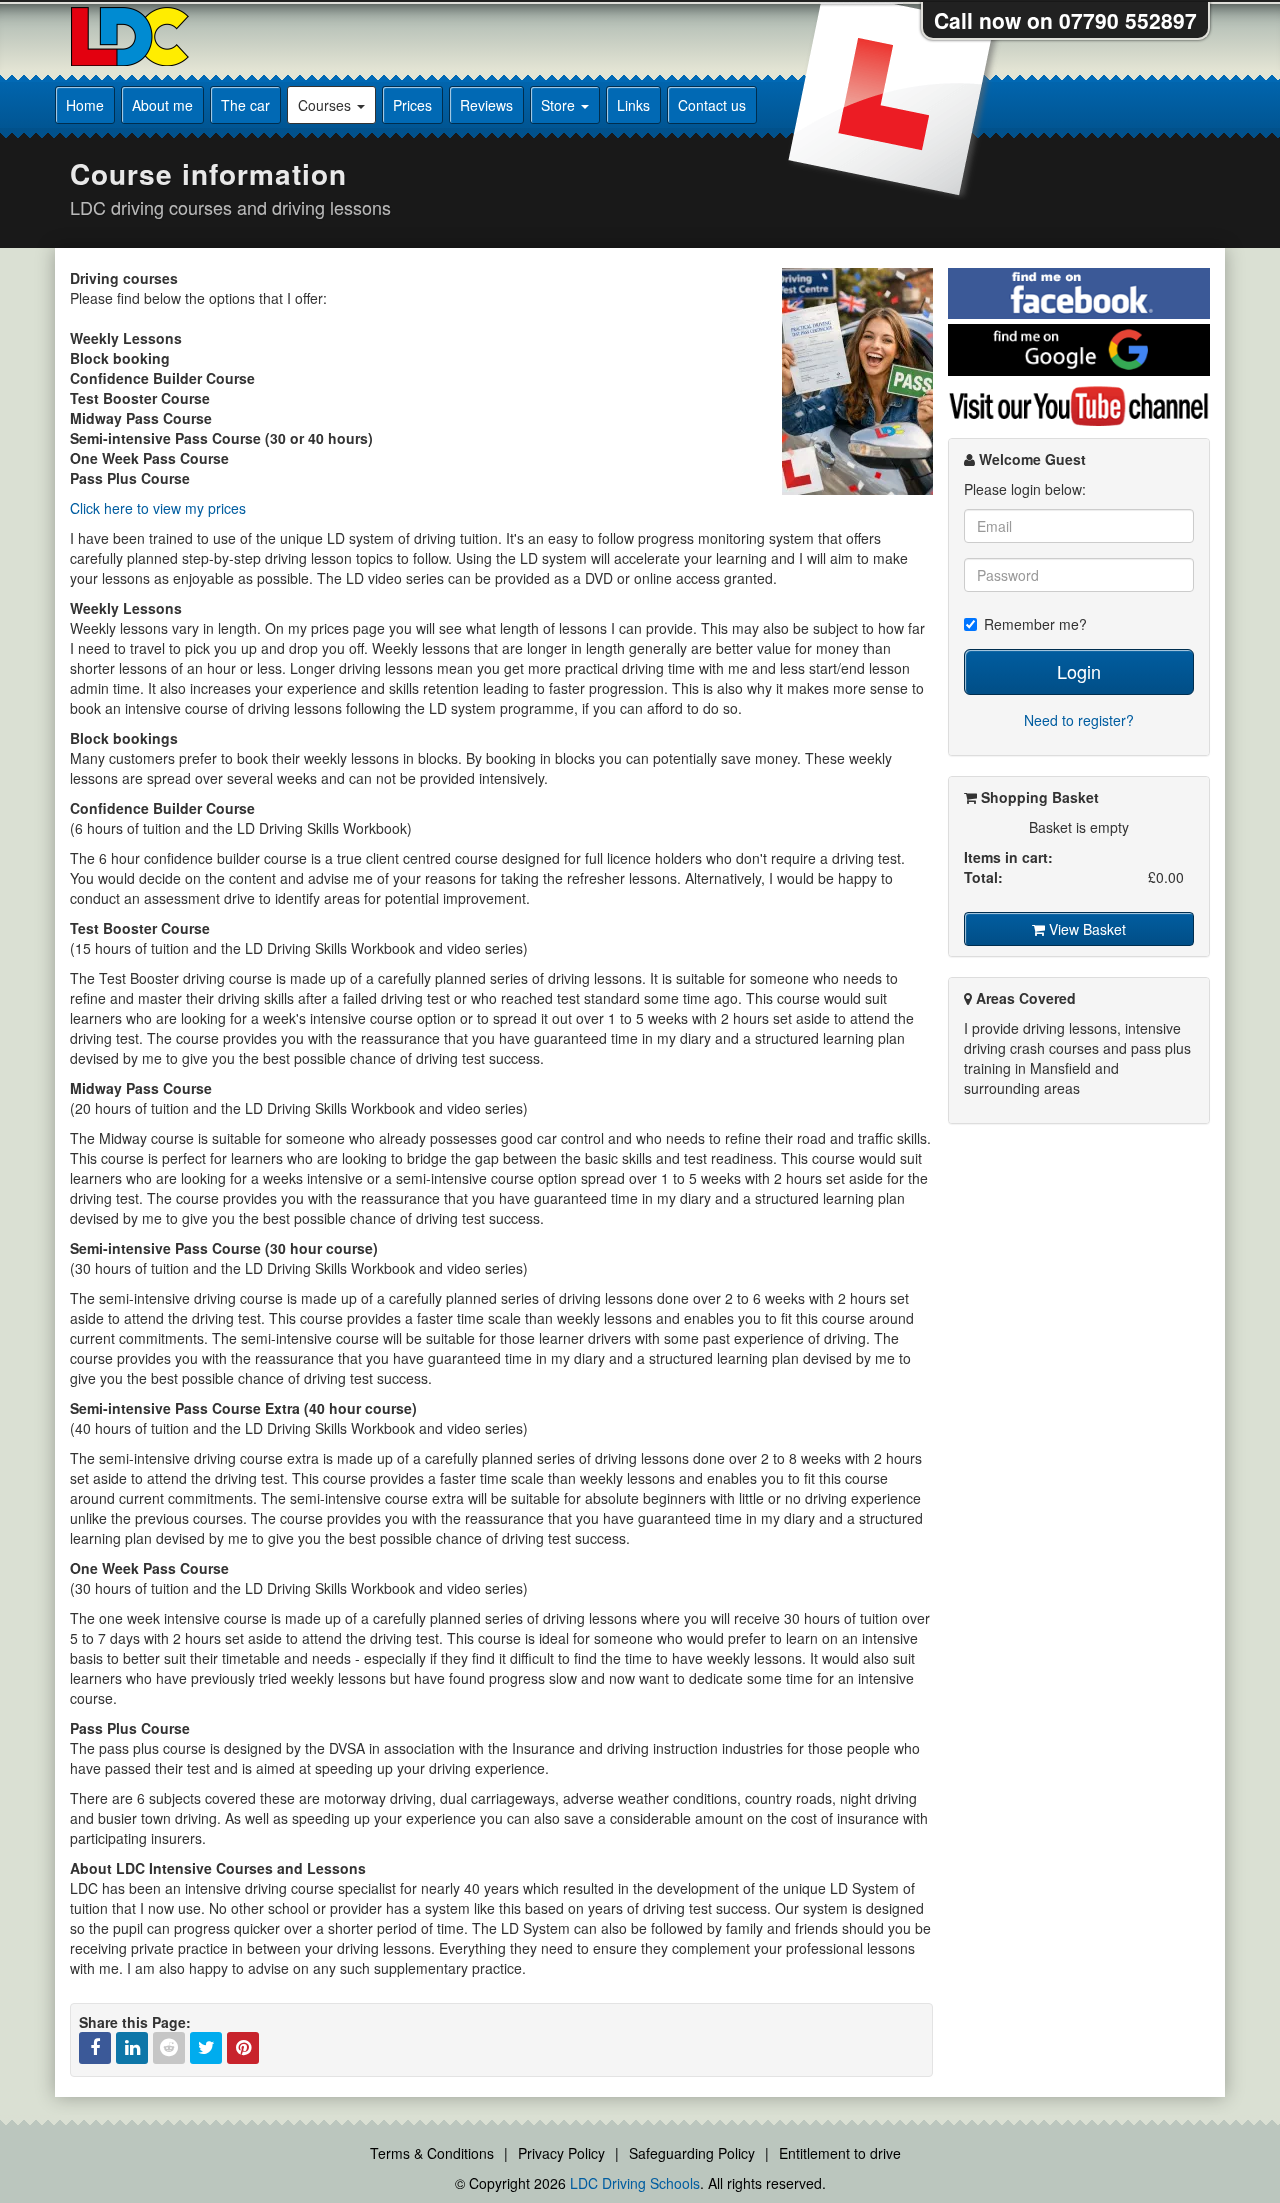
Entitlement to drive (840, 2153)
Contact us (712, 105)
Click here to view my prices (158, 508)
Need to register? (1079, 720)
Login (1079, 671)
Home (85, 105)
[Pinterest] (243, 2048)
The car (245, 105)
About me (162, 105)
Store (560, 105)
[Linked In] (132, 2048)
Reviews (486, 105)
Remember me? (1035, 624)
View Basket (1085, 929)
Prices (412, 105)
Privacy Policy (561, 2153)
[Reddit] (169, 2048)
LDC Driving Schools (635, 2183)
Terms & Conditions (432, 2153)
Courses (326, 105)
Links (633, 105)
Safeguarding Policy (692, 2153)
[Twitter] (206, 2048)
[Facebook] (95, 2048)
